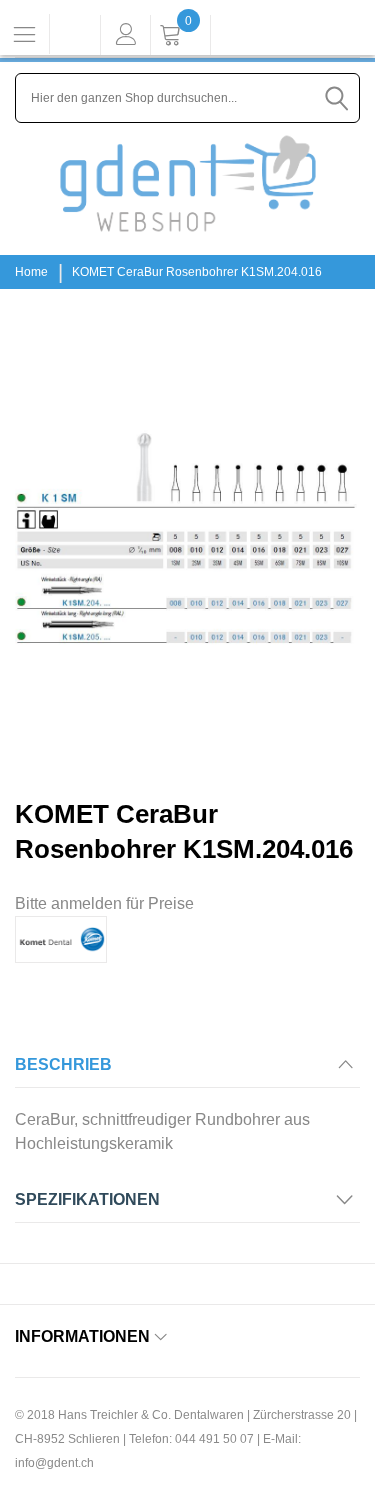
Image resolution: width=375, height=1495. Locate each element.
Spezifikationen (87, 1199)
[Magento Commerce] (188, 183)
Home (31, 272)
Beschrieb (63, 1064)
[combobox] (187, 98)
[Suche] (337, 98)
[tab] (187, 1070)
